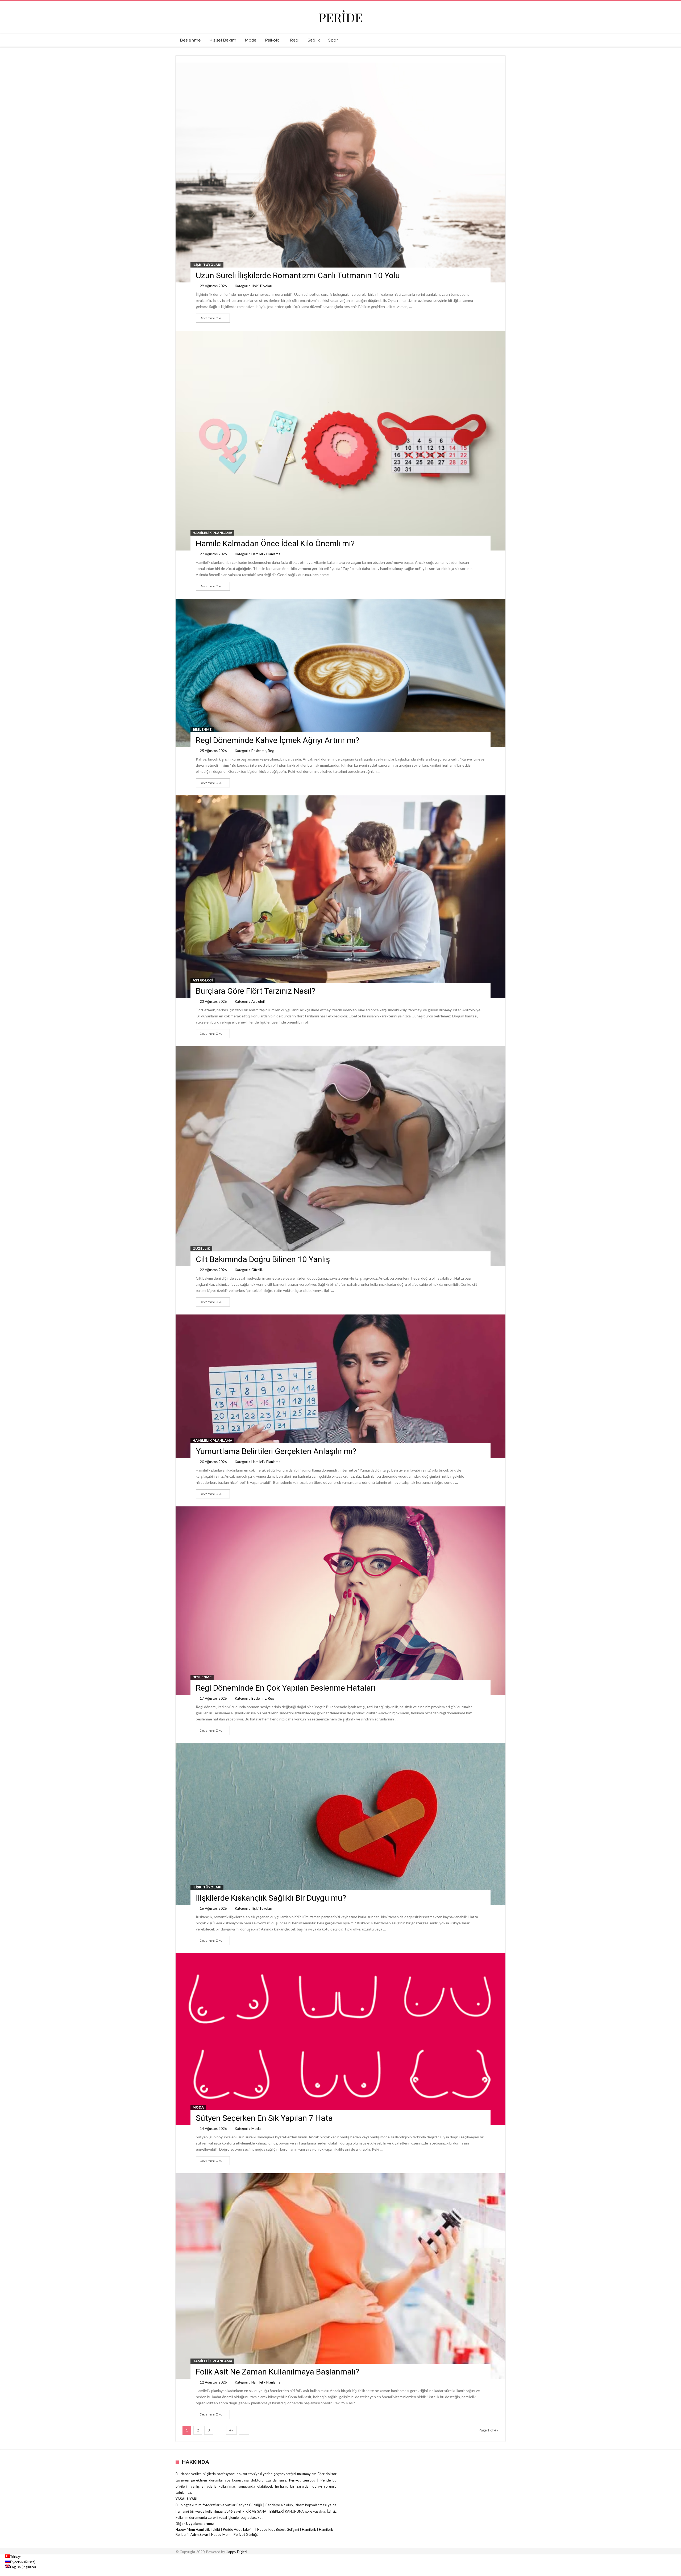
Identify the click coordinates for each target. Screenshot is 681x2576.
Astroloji (203, 980)
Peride (341, 17)
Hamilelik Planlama (212, 533)
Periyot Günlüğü (246, 2534)
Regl (271, 751)
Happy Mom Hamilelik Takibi (198, 2529)
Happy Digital (236, 2552)
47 (231, 2430)
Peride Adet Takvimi (239, 2529)
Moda (198, 2107)
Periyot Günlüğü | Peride (311, 2480)
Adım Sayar (199, 2534)
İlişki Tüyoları (207, 265)
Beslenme (202, 730)
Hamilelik (309, 2529)
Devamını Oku (211, 318)
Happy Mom (221, 2534)
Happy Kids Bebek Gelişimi (278, 2529)
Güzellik (201, 1249)
